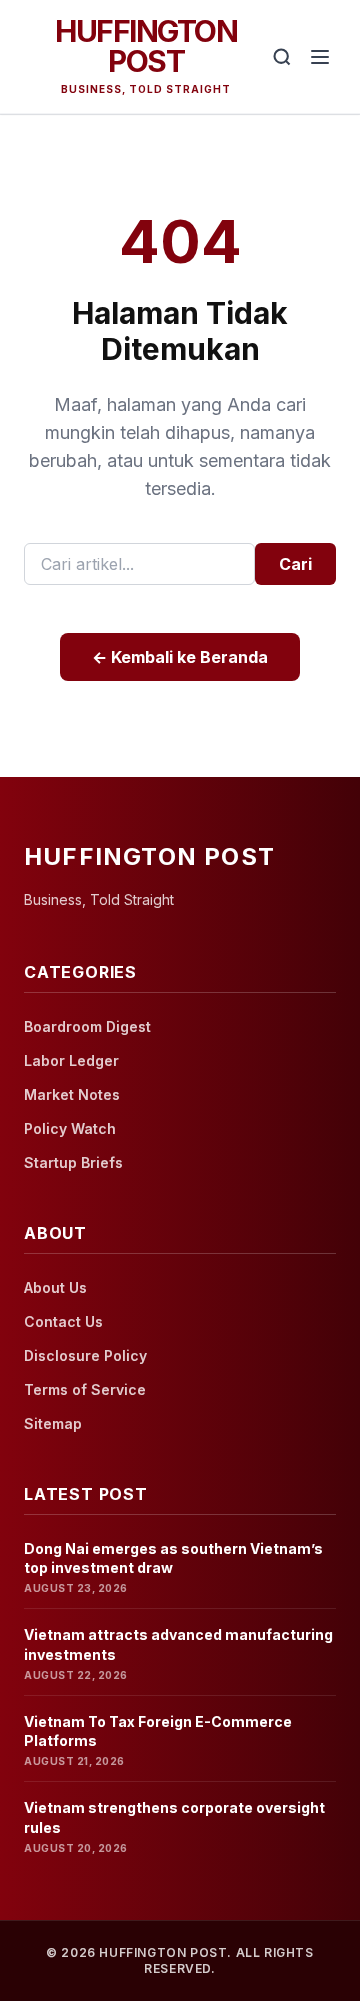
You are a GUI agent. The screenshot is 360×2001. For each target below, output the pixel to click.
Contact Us (63, 1321)
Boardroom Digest (87, 1026)
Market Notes (72, 1094)
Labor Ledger (71, 1060)
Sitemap (53, 1423)
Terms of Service (85, 1389)
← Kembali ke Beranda (180, 657)
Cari (295, 564)
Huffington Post (146, 46)
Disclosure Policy (85, 1355)
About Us (55, 1287)
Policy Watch (70, 1128)
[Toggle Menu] (320, 57)
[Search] (282, 57)
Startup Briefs (73, 1162)
